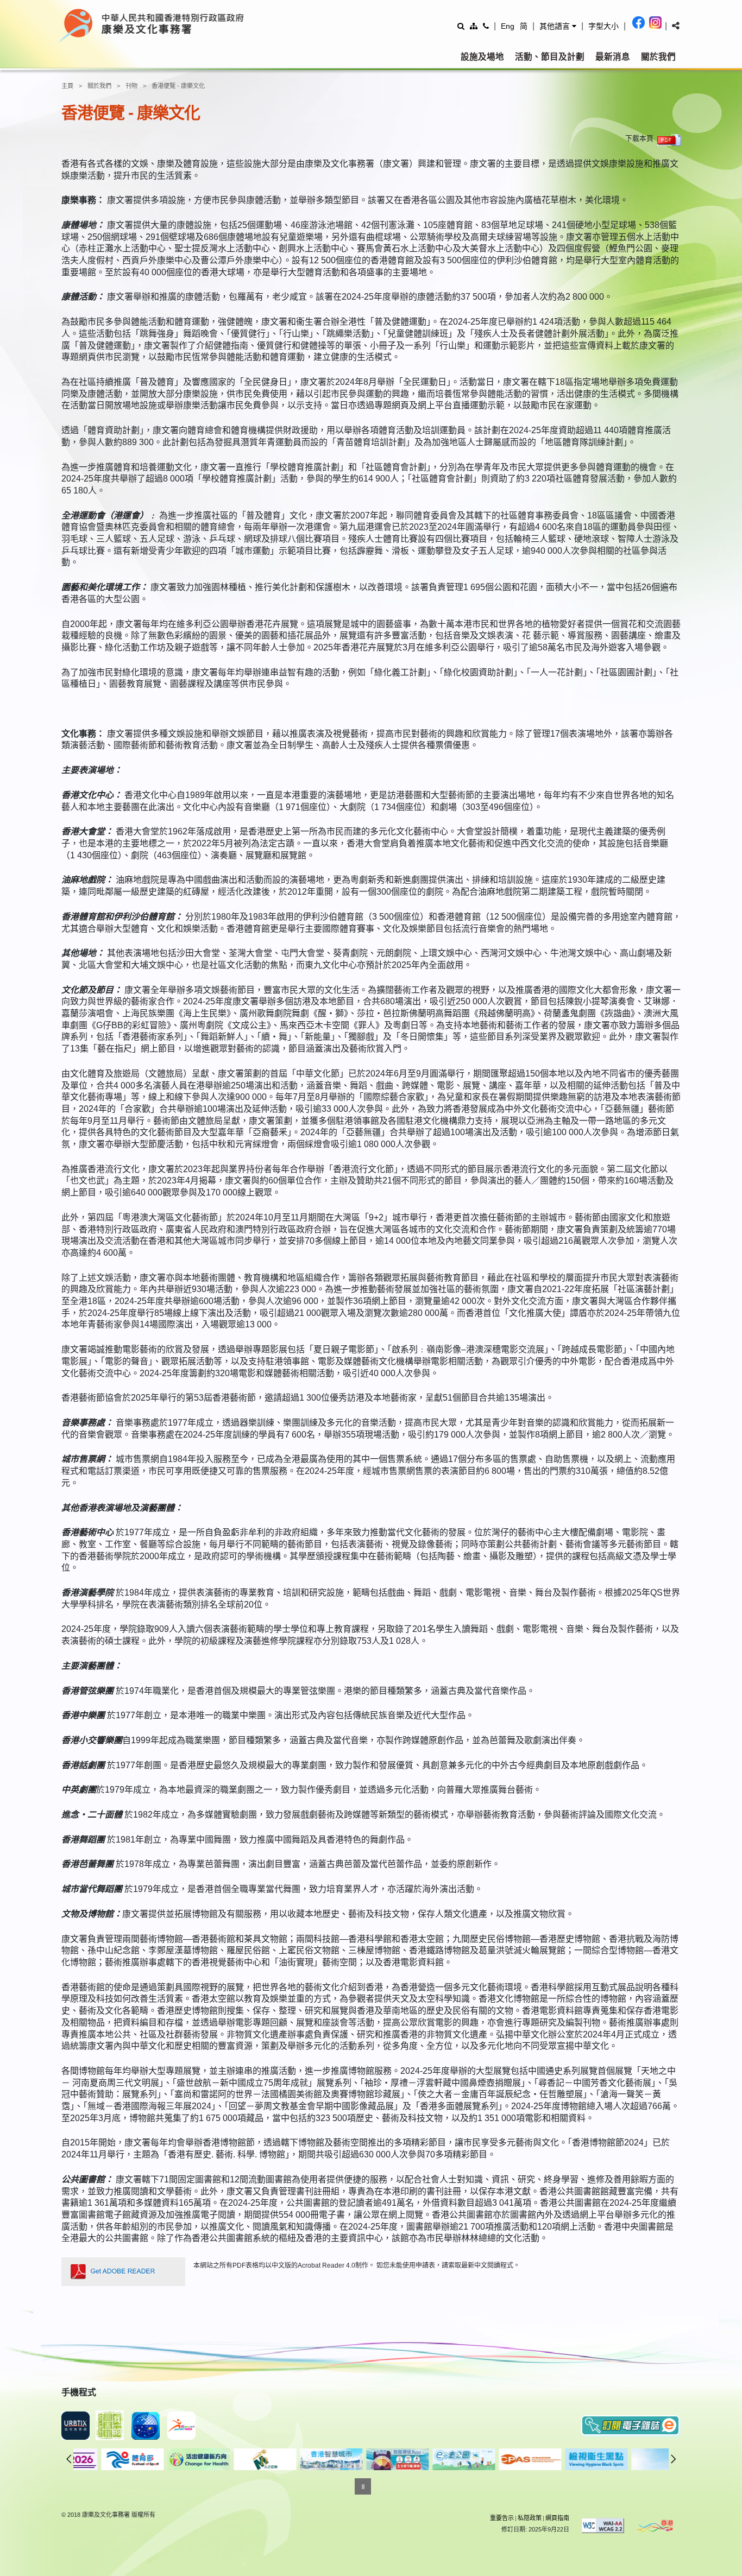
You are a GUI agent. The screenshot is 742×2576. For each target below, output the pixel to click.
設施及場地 (482, 57)
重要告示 (502, 2518)
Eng (508, 26)
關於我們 (658, 57)
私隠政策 (530, 2518)
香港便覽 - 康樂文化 (178, 86)
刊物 (131, 86)
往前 (69, 2459)
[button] (558, 26)
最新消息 (613, 57)
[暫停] (363, 2486)
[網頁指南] (474, 26)
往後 (674, 2459)
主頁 (67, 86)
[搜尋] (461, 26)
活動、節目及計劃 (550, 57)
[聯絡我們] (486, 26)
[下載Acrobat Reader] (123, 2272)
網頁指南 (557, 2518)
